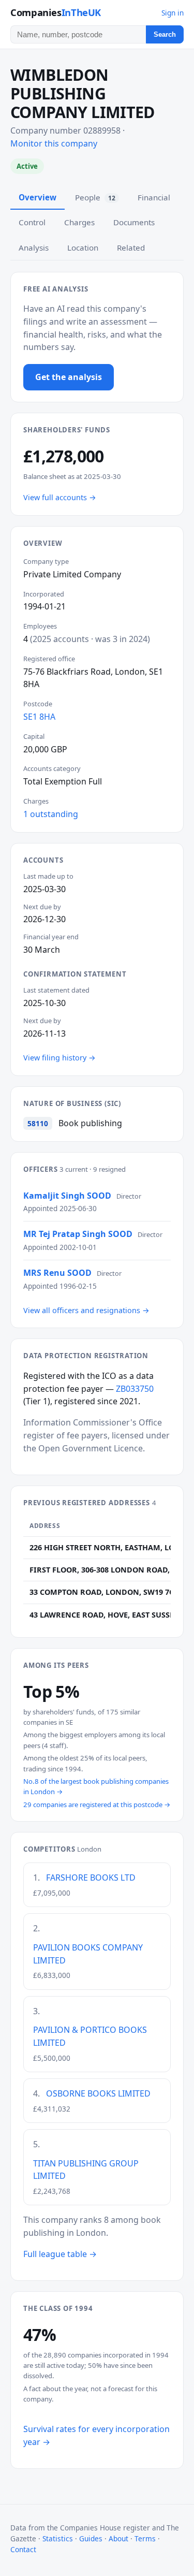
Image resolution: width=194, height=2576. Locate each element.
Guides (91, 2538)
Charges (79, 222)
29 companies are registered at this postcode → (97, 1804)
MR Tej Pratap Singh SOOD (78, 1234)
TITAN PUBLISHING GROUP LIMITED (86, 2170)
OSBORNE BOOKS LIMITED (98, 2093)
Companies (56, 12)
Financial (154, 197)
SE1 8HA (39, 717)
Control (32, 222)
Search (165, 34)
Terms (145, 2538)
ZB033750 (135, 1389)
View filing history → (59, 1058)
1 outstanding (51, 814)
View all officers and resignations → (86, 1310)
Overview (38, 197)
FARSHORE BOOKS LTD (91, 1878)
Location (83, 248)
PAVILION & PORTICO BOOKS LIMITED (90, 2036)
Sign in (173, 13)
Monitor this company (54, 143)
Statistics (58, 2538)
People (95, 197)
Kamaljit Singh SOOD (67, 1196)
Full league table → (60, 2254)
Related (131, 248)
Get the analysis (69, 377)
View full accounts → (60, 497)
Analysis (34, 248)
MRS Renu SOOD (57, 1273)
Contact (23, 2549)
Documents (134, 222)
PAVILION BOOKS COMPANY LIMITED (88, 1954)
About (118, 2538)
